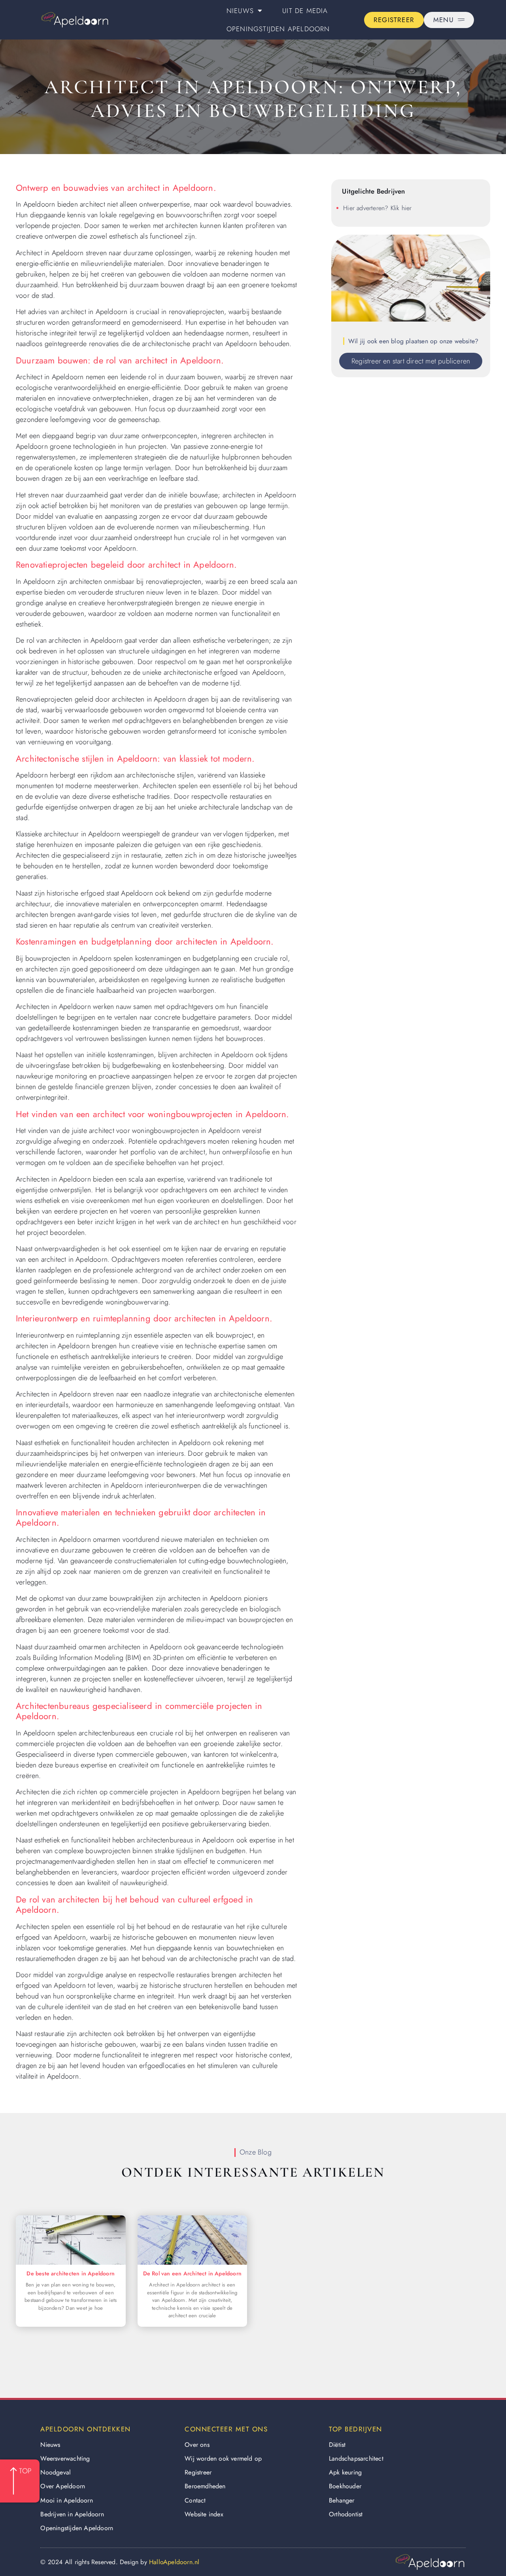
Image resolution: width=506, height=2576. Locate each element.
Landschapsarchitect (356, 2458)
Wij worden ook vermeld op (223, 2458)
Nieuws (240, 11)
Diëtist (337, 2445)
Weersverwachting (65, 2458)
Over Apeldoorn (63, 2486)
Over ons (197, 2445)
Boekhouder (345, 2486)
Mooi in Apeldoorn (66, 2500)
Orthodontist (346, 2514)
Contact (195, 2500)
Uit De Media (305, 11)
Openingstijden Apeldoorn (278, 29)
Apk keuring (345, 2472)
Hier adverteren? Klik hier (377, 208)
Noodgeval (56, 2472)
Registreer (198, 2472)
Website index (204, 2514)
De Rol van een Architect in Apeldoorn (192, 2273)
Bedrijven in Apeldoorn (72, 2514)
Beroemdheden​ (205, 2486)
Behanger (342, 2500)
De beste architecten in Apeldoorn (71, 2273)
